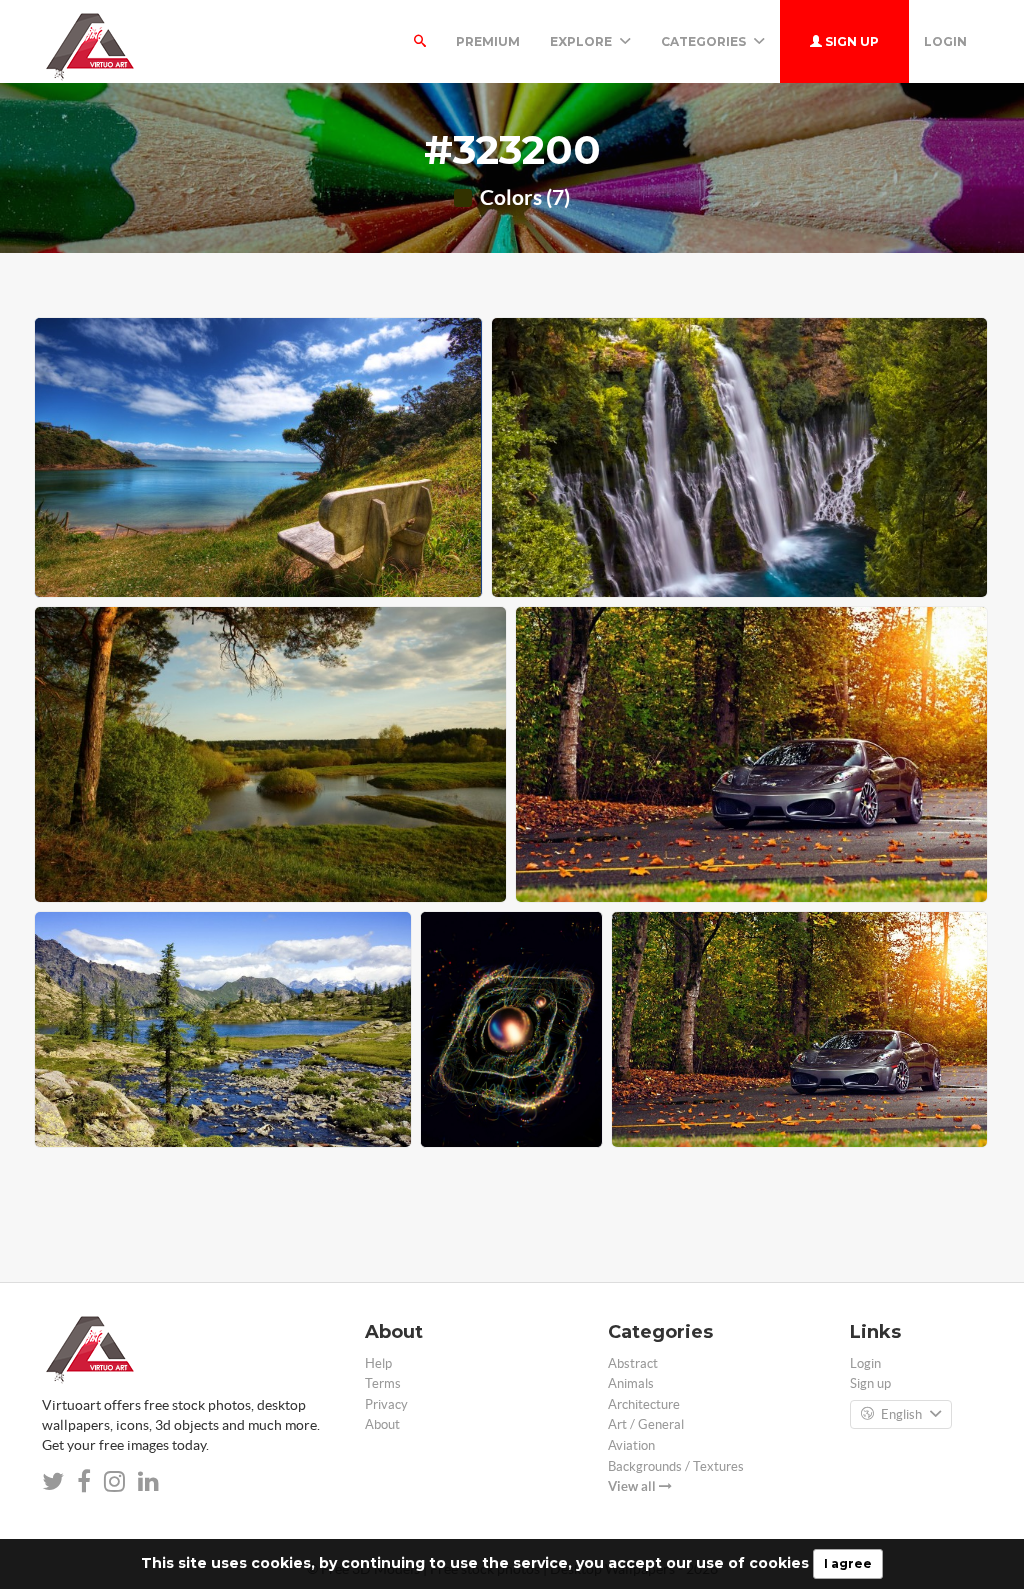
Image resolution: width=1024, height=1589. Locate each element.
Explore (582, 41)
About (382, 1424)
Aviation (631, 1445)
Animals (631, 1383)
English (901, 1414)
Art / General (646, 1424)
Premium (488, 41)
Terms (383, 1383)
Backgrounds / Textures (676, 1466)
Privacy (386, 1404)
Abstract (633, 1363)
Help (378, 1363)
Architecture (644, 1404)
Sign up (850, 41)
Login (945, 41)
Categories (705, 41)
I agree (848, 1563)
